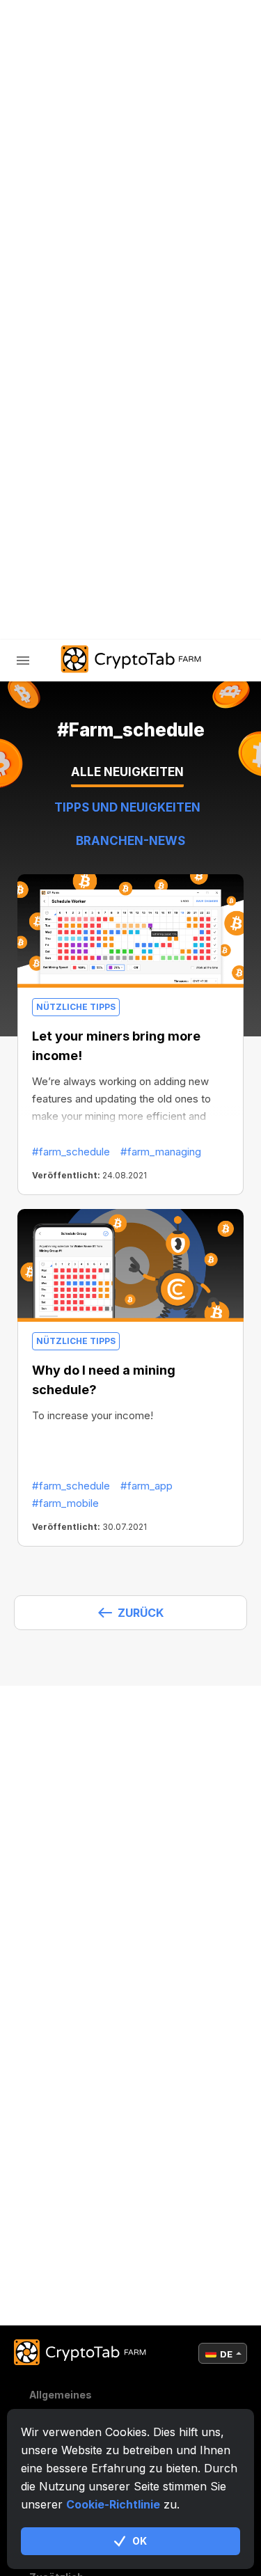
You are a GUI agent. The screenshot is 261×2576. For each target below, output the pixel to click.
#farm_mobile (65, 1503)
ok (140, 2541)
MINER (62, 361)
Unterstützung (91, 506)
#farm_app (147, 1486)
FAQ (55, 433)
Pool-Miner (78, 397)
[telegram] (39, 577)
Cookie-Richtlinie (113, 2504)
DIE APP (65, 469)
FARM (59, 325)
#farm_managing (161, 1152)
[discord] (109, 577)
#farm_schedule (71, 1152)
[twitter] (74, 577)
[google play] (143, 577)
